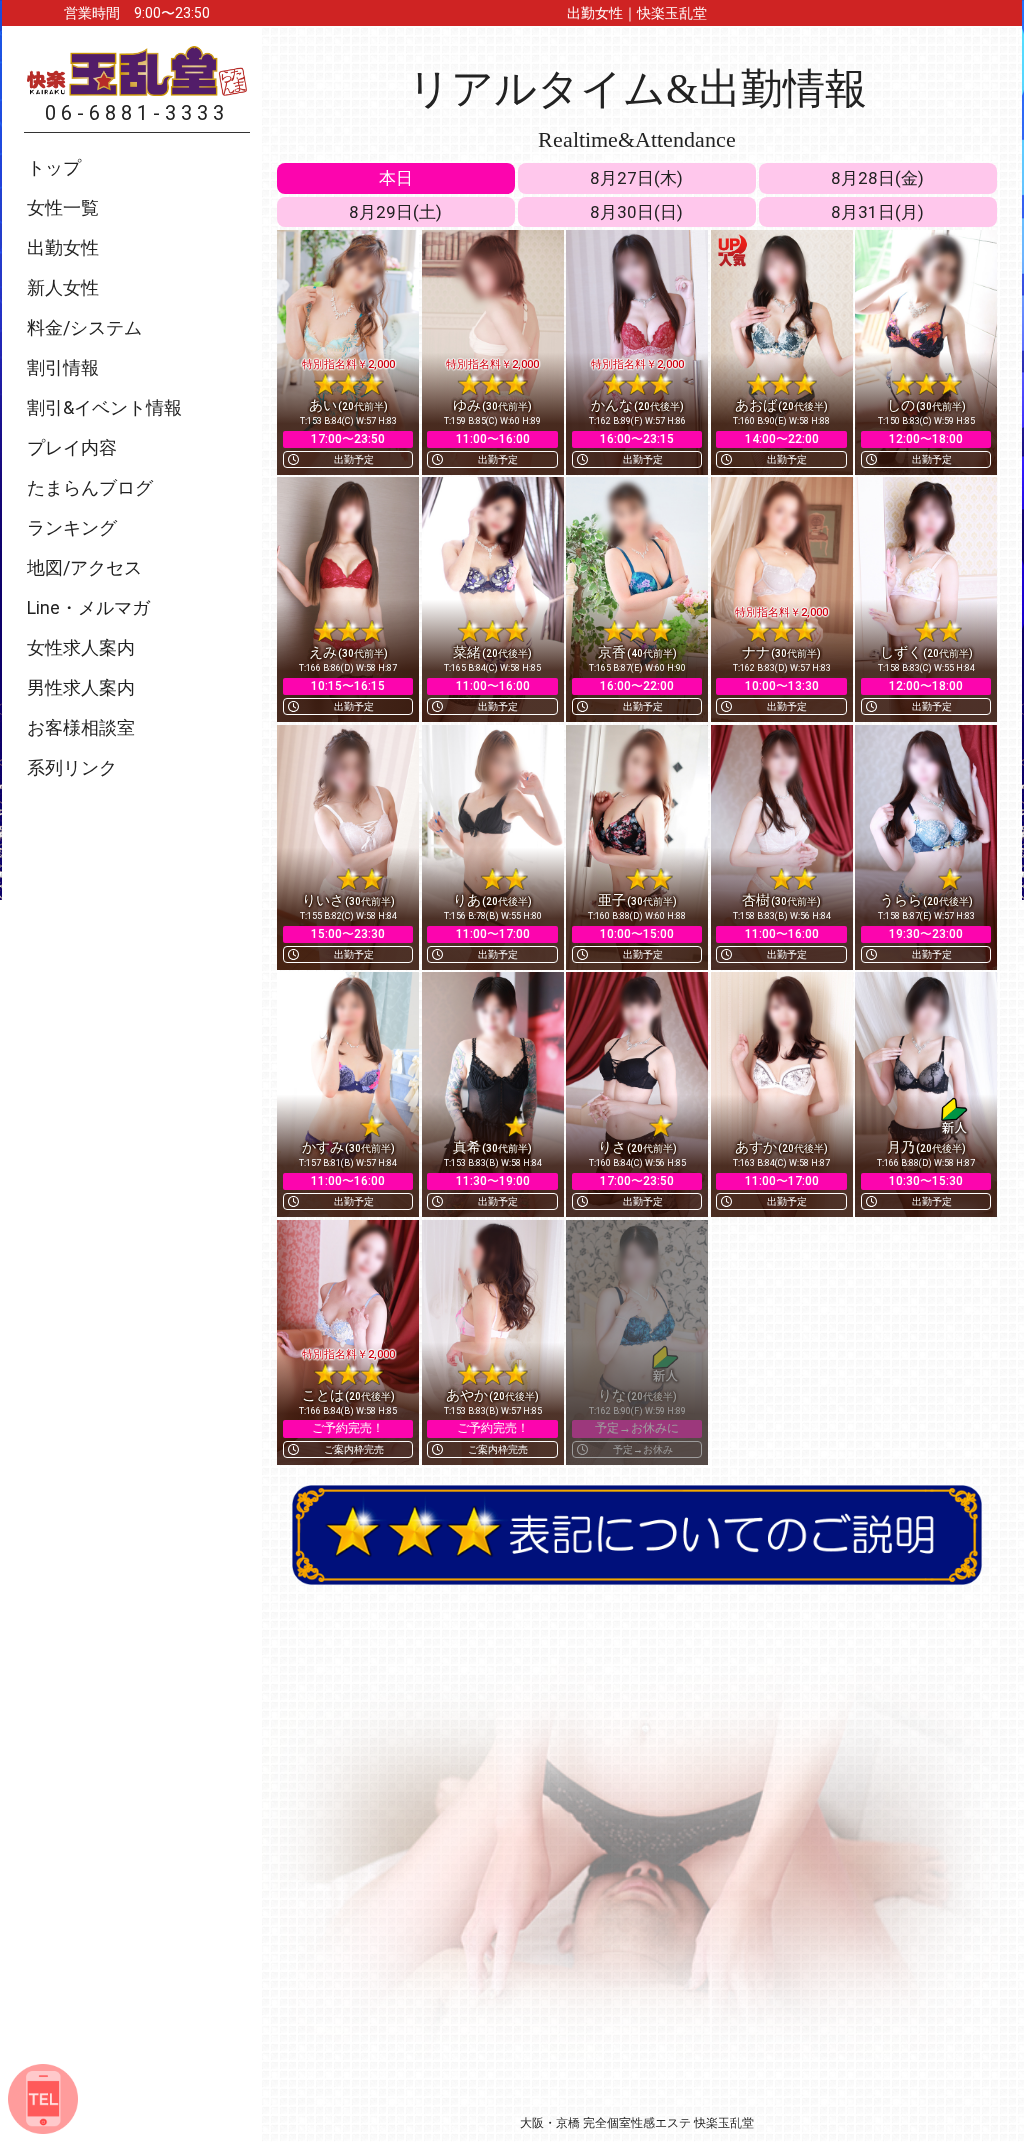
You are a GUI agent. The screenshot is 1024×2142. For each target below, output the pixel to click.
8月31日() (877, 212)
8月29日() (395, 212)
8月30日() (636, 212)
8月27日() (636, 178)
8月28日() (877, 178)
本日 (396, 178)
